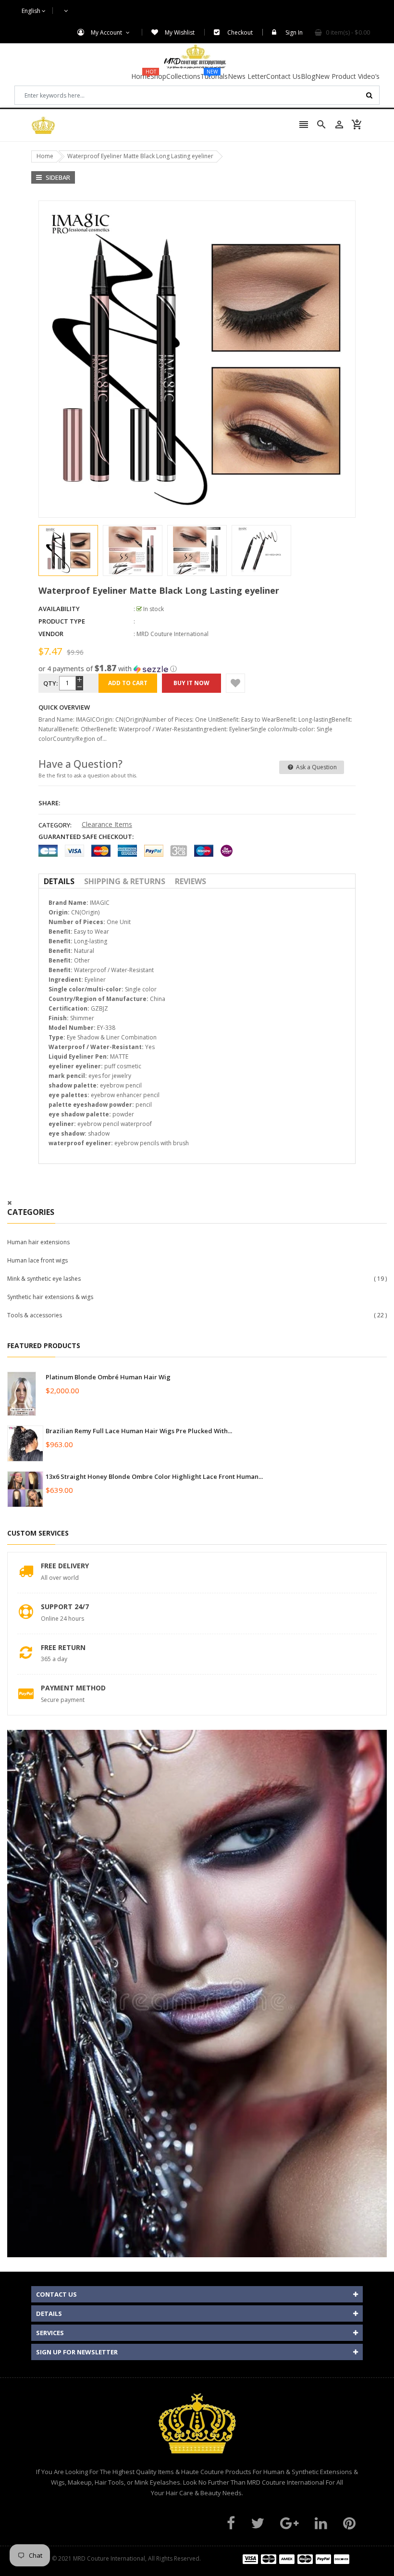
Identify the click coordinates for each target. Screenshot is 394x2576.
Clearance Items (107, 824)
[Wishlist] (235, 683)
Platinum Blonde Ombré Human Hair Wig (108, 1377)
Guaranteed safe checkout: (86, 837)
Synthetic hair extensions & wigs (50, 1297)
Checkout (240, 32)
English (32, 11)
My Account (107, 32)
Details (59, 881)
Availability (59, 609)
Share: (49, 803)
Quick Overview (64, 707)
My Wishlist (180, 32)
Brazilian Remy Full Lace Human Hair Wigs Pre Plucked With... (139, 1431)
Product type (62, 621)
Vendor (51, 634)
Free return (63, 1647)
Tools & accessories (35, 1315)
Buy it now (191, 683)
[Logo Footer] (197, 2428)
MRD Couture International (172, 634)
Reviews (191, 881)
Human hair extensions (38, 1242)
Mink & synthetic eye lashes (44, 1279)
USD (61, 11)
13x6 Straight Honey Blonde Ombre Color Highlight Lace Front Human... (154, 1476)
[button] (197, 669)
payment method (73, 1688)
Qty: (50, 683)
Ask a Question (316, 767)
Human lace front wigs (37, 1260)
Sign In (294, 32)
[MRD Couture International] (296, 2558)
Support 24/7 (65, 1607)
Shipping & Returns (125, 881)
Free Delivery (65, 1566)
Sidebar (57, 177)
